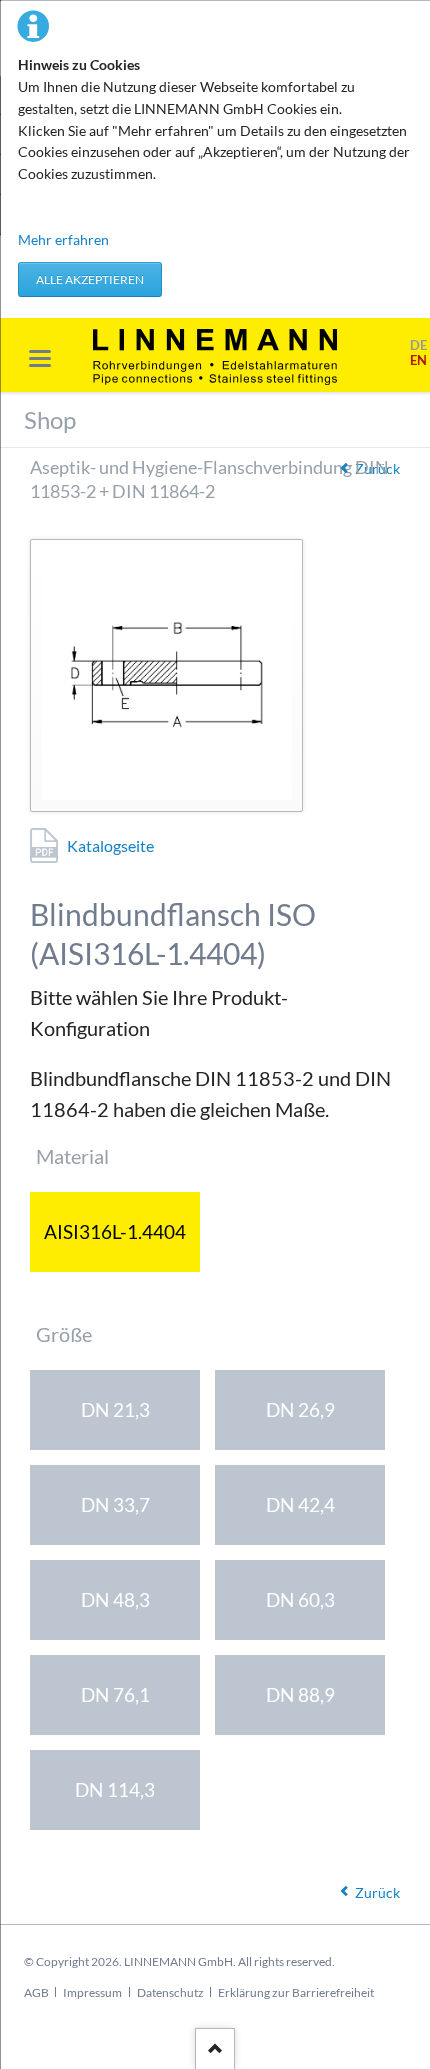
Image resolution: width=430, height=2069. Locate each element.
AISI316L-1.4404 (115, 1231)
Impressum (92, 1992)
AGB (36, 1992)
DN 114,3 (115, 1789)
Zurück (377, 1892)
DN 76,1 (115, 1694)
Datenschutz (170, 1992)
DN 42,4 (300, 1504)
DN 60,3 (300, 1599)
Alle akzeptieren (90, 279)
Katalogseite (110, 845)
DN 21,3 (115, 1409)
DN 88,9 (300, 1694)
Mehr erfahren (63, 239)
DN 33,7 (115, 1504)
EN (418, 360)
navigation (40, 358)
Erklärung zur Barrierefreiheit (296, 1992)
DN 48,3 (115, 1599)
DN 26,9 (300, 1409)
